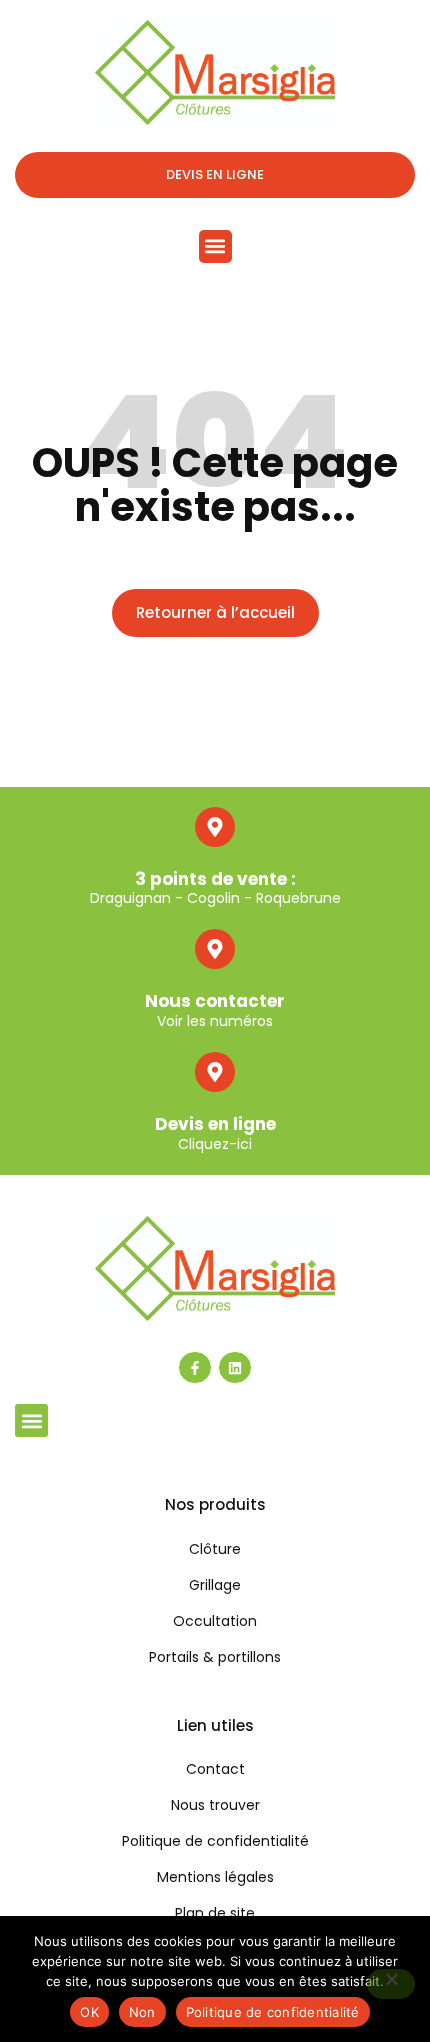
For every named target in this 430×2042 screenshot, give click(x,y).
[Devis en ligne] (215, 1072)
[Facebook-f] (195, 1368)
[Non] (391, 1984)
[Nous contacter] (215, 949)
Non (142, 2012)
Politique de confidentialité (273, 2012)
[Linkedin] (235, 1368)
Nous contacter (215, 1001)
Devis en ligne (215, 1124)
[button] (215, 246)
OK (89, 2012)
